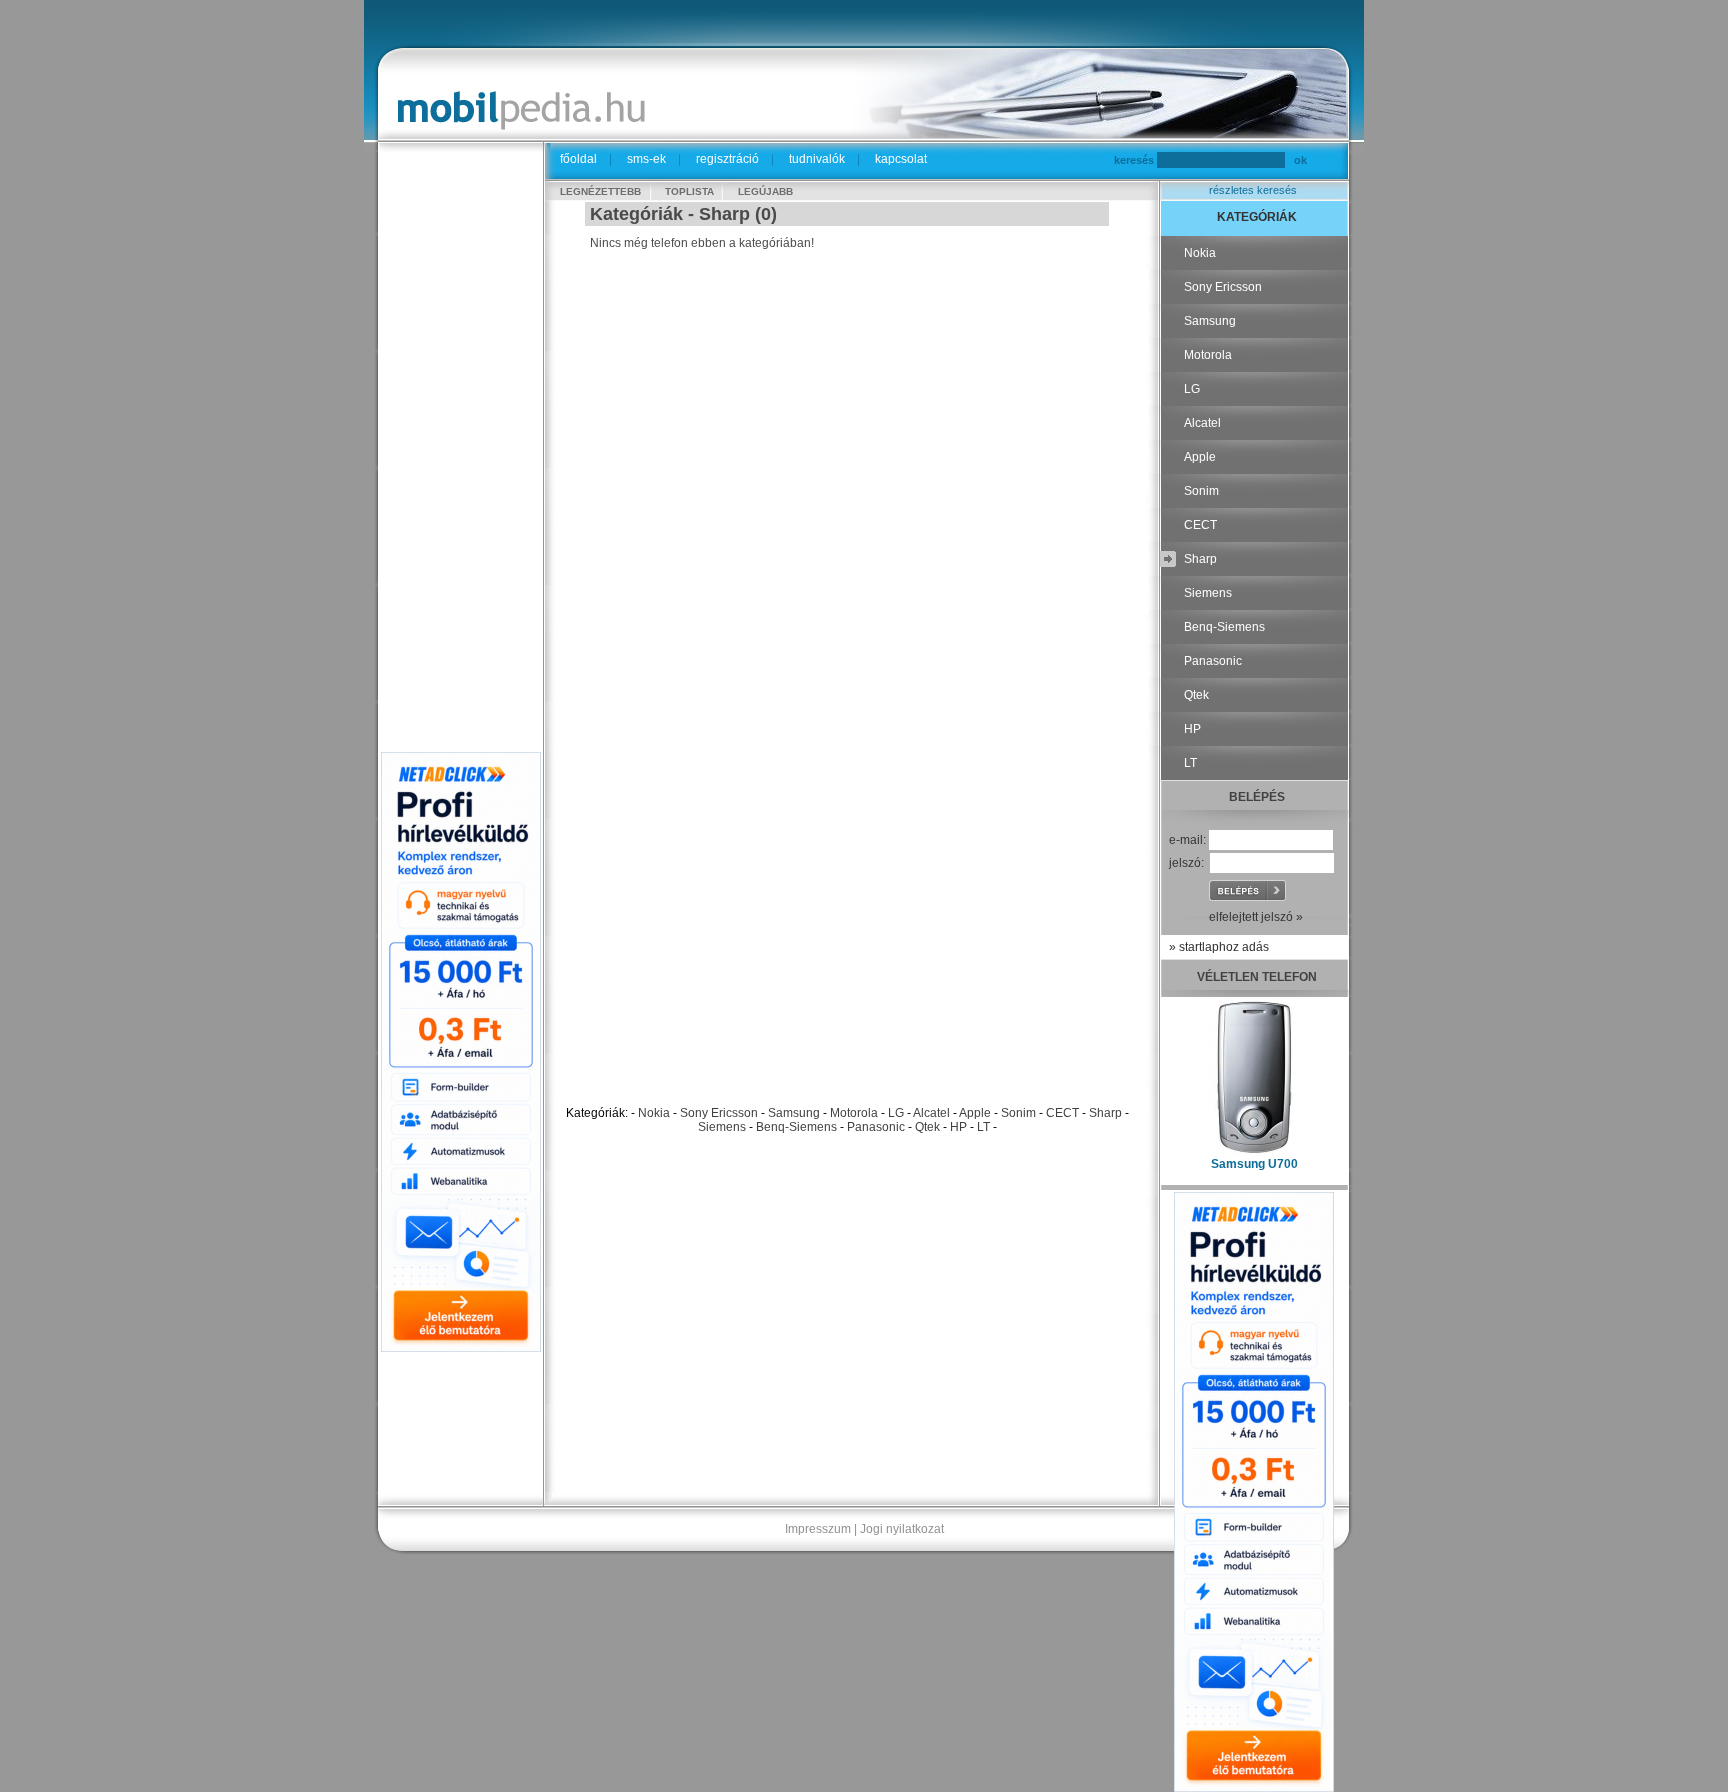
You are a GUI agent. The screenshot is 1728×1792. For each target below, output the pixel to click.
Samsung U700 (1254, 1164)
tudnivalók (817, 159)
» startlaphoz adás (1219, 947)
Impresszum (818, 1529)
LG (896, 1113)
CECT (1062, 1113)
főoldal (578, 159)
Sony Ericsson (719, 1113)
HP (958, 1127)
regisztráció (727, 159)
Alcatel (931, 1113)
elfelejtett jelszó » (1256, 917)
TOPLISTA (689, 191)
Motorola (854, 1113)
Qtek (927, 1127)
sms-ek (646, 159)
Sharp (1105, 1113)
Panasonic (876, 1127)
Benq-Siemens (796, 1127)
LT (983, 1127)
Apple (975, 1113)
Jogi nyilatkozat (902, 1529)
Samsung (794, 1113)
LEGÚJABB (765, 191)
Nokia (654, 1113)
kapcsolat (901, 159)
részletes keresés (1253, 190)
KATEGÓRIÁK (1257, 217)
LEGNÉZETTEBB (600, 191)
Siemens (722, 1127)
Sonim (1018, 1113)
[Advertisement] (461, 452)
